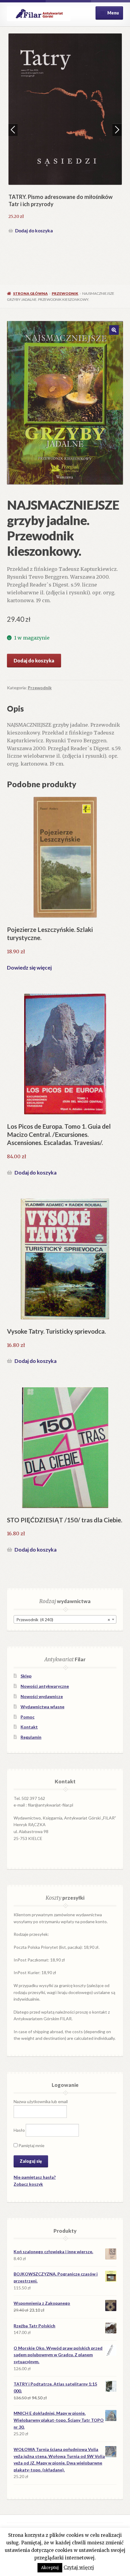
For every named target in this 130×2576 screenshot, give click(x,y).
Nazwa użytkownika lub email (41, 2101)
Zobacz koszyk (28, 2184)
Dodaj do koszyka (34, 231)
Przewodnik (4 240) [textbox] (63, 1620)
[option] (65, 134)
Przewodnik (65, 293)
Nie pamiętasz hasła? (35, 2177)
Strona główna (30, 293)
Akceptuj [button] (50, 2568)
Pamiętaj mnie (31, 2145)
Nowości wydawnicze (42, 1696)
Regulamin (31, 1737)
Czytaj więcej (79, 2567)
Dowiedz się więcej (29, 968)
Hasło (19, 2130)
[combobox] (65, 1619)
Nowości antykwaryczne (45, 1686)
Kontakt (29, 1727)
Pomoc (28, 1717)
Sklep (26, 1676)
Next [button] (117, 130)
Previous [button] (13, 130)
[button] (114, 330)
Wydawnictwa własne (42, 1707)
